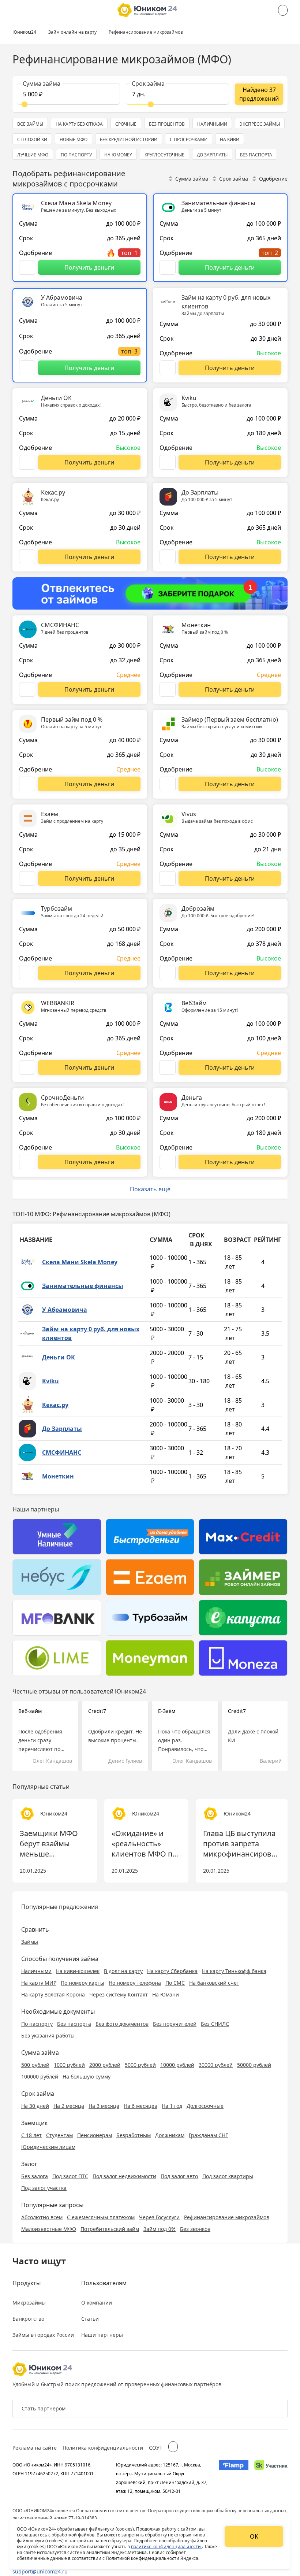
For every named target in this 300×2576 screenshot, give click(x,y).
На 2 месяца (69, 2106)
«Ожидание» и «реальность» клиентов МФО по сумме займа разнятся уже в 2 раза (144, 1844)
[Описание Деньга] (168, 1162)
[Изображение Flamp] (234, 2478)
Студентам (59, 2135)
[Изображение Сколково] (271, 2478)
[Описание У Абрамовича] (27, 368)
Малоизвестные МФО (49, 2229)
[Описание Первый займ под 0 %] (27, 784)
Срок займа (234, 179)
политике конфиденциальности (166, 2547)
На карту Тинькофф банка (234, 1971)
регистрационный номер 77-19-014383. (55, 2518)
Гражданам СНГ (208, 2135)
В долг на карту (123, 1971)
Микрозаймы (29, 2303)
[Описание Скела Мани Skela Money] (27, 267)
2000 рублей (105, 2065)
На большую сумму (87, 2077)
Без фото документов (122, 2024)
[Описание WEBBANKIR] (27, 1067)
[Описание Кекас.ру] (27, 557)
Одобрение (273, 179)
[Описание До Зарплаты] (168, 557)
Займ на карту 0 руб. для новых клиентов (91, 1333)
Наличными (36, 1971)
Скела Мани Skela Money (80, 1262)
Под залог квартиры (228, 2176)
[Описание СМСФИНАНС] (27, 689)
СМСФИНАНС (62, 1452)
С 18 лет (31, 2135)
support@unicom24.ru (40, 2571)
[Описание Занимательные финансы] (168, 267)
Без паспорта (74, 2024)
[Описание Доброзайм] (168, 973)
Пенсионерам (95, 2135)
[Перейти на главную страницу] (147, 10)
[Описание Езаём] (27, 878)
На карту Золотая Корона (53, 1994)
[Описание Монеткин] (168, 689)
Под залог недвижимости (124, 2176)
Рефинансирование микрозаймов (227, 2217)
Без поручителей (175, 2024)
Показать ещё (150, 1189)
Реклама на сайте (35, 2448)
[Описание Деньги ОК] (27, 462)
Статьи (90, 2319)
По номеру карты (82, 1983)
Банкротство (28, 2319)
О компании (97, 2303)
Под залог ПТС (70, 2176)
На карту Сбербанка (172, 1971)
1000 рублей (69, 2065)
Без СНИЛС (215, 2024)
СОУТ (156, 2448)
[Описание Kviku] (168, 462)
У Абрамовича (65, 1310)
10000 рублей (177, 2065)
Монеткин (58, 1476)
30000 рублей (216, 2065)
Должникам (170, 2135)
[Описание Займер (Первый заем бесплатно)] (168, 784)
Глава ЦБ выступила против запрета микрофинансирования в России (242, 1844)
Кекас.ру (55, 1405)
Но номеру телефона (135, 1983)
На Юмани (166, 1994)
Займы (30, 1942)
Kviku (50, 1381)
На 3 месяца (104, 2106)
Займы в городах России (43, 2335)
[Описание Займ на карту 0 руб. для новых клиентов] (168, 368)
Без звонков (195, 2229)
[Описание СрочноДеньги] (27, 1162)
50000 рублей (254, 2065)
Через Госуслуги (159, 2217)
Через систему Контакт (119, 1994)
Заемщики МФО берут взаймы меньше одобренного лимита (49, 1844)
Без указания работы (48, 2035)
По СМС (175, 1983)
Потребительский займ (110, 2229)
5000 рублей (140, 2065)
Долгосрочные (205, 2106)
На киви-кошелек (78, 1971)
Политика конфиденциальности (103, 2448)
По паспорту (37, 2024)
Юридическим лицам (48, 2147)
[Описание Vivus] (168, 878)
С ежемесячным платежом (101, 2217)
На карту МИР (39, 1983)
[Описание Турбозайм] (27, 973)
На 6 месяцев (140, 2106)
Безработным (134, 2135)
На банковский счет (214, 1983)
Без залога (35, 2176)
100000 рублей (40, 2077)
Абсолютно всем (42, 2217)
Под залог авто (179, 2176)
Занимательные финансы (83, 1286)
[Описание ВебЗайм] (168, 1067)
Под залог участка (44, 2188)
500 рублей (35, 2065)
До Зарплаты (62, 1429)
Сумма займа (192, 179)
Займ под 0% (160, 2229)
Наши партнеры (102, 2335)
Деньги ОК (59, 1357)
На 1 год (172, 2106)
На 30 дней (35, 2106)
